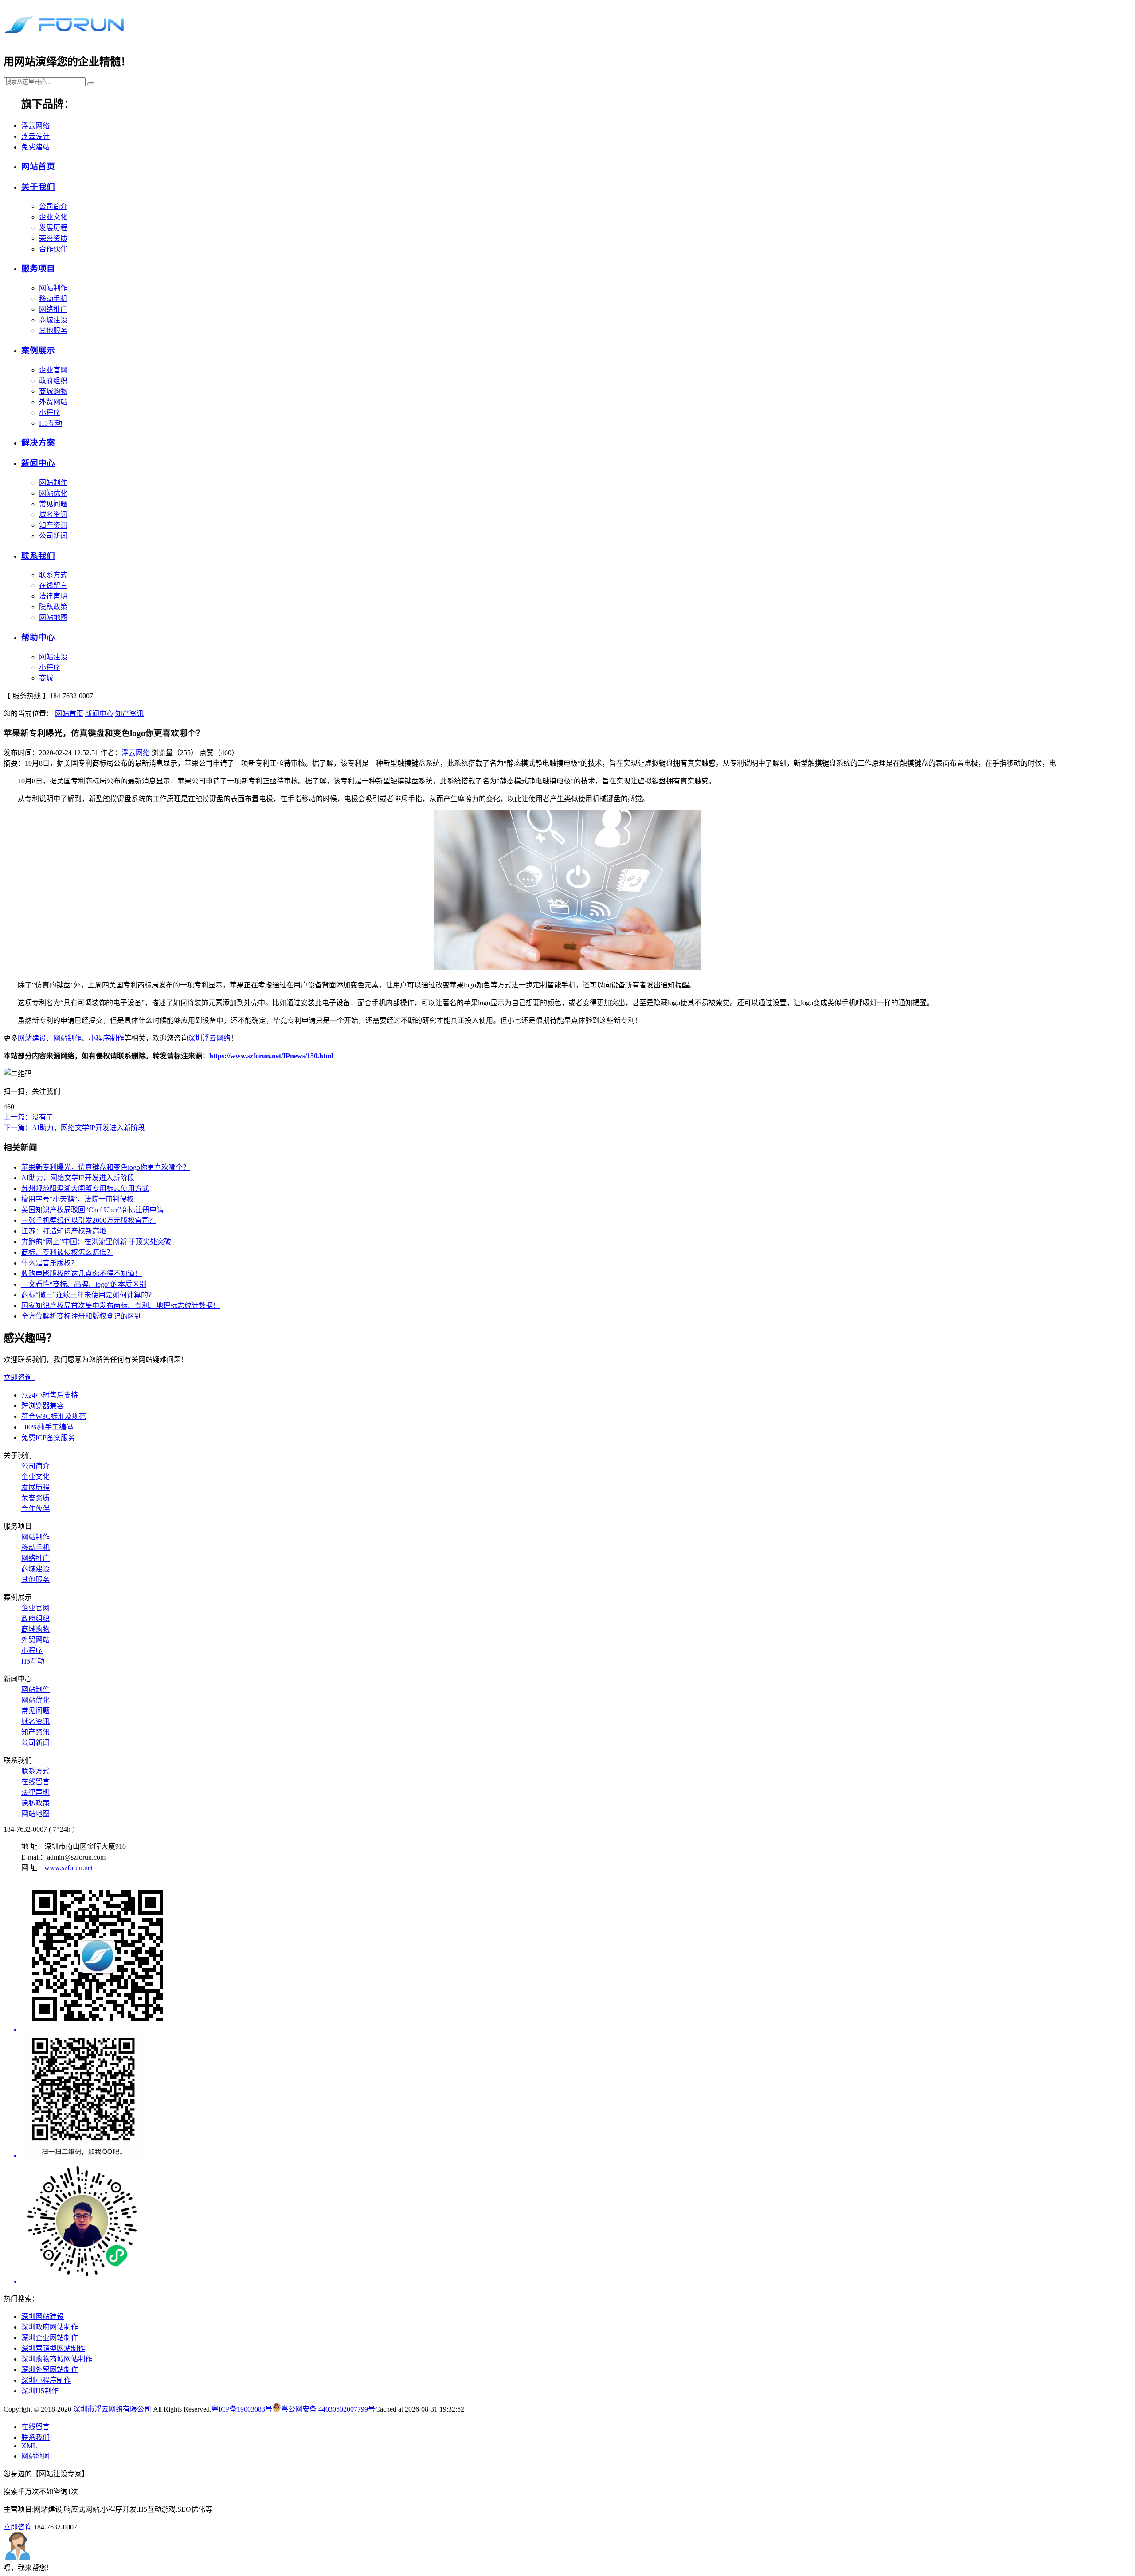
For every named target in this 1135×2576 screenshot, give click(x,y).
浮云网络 (35, 126)
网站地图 (53, 617)
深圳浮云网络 (209, 1038)
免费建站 (35, 147)
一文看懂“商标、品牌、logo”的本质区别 (84, 1284)
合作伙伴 (53, 249)
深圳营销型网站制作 (53, 2348)
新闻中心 (38, 463)
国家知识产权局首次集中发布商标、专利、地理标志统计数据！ (121, 1306)
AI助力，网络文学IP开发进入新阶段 (78, 1178)
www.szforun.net (68, 1868)
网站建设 (53, 657)
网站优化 (53, 493)
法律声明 (53, 596)
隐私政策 (53, 607)
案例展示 (38, 350)
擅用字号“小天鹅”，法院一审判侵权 (78, 1199)
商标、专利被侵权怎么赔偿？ (67, 1252)
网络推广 (53, 309)
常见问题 (53, 504)
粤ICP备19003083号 (242, 2409)
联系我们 (38, 556)
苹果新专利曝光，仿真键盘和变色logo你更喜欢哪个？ (106, 1167)
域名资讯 (53, 515)
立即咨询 (20, 1377)
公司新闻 (53, 536)
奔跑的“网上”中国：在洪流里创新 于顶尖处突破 (96, 1242)
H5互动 (51, 423)
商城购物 (53, 391)
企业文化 (53, 217)
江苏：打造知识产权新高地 (64, 1231)
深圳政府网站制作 (50, 2327)
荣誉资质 (53, 238)
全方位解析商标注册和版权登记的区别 (82, 1316)
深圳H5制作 (40, 2391)
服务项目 (38, 268)
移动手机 (53, 299)
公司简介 (53, 206)
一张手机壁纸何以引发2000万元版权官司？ (89, 1220)
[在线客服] (576, 2223)
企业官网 (53, 370)
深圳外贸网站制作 (50, 2370)
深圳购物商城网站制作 (57, 2359)
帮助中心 (38, 637)
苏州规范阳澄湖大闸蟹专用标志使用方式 (85, 1188)
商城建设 (53, 320)
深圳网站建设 (43, 2316)
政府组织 (53, 381)
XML (29, 2446)
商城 (46, 678)
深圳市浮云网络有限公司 (112, 2409)
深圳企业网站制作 (50, 2338)
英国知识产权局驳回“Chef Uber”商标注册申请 (92, 1210)
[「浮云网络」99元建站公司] (64, 35)
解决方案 (38, 443)
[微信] (576, 1957)
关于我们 (38, 187)
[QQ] (576, 2097)
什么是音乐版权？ (50, 1263)
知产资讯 (53, 525)
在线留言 (53, 585)
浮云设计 (35, 136)
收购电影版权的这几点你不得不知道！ (82, 1274)
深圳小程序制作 (46, 2380)
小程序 (50, 413)
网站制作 (53, 288)
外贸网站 (53, 402)
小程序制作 (106, 1038)
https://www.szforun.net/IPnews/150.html (271, 1056)
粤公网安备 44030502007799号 (328, 2409)
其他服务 (53, 331)
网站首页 (38, 166)
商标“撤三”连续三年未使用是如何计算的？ (88, 1295)
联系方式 (53, 575)
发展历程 (53, 228)
